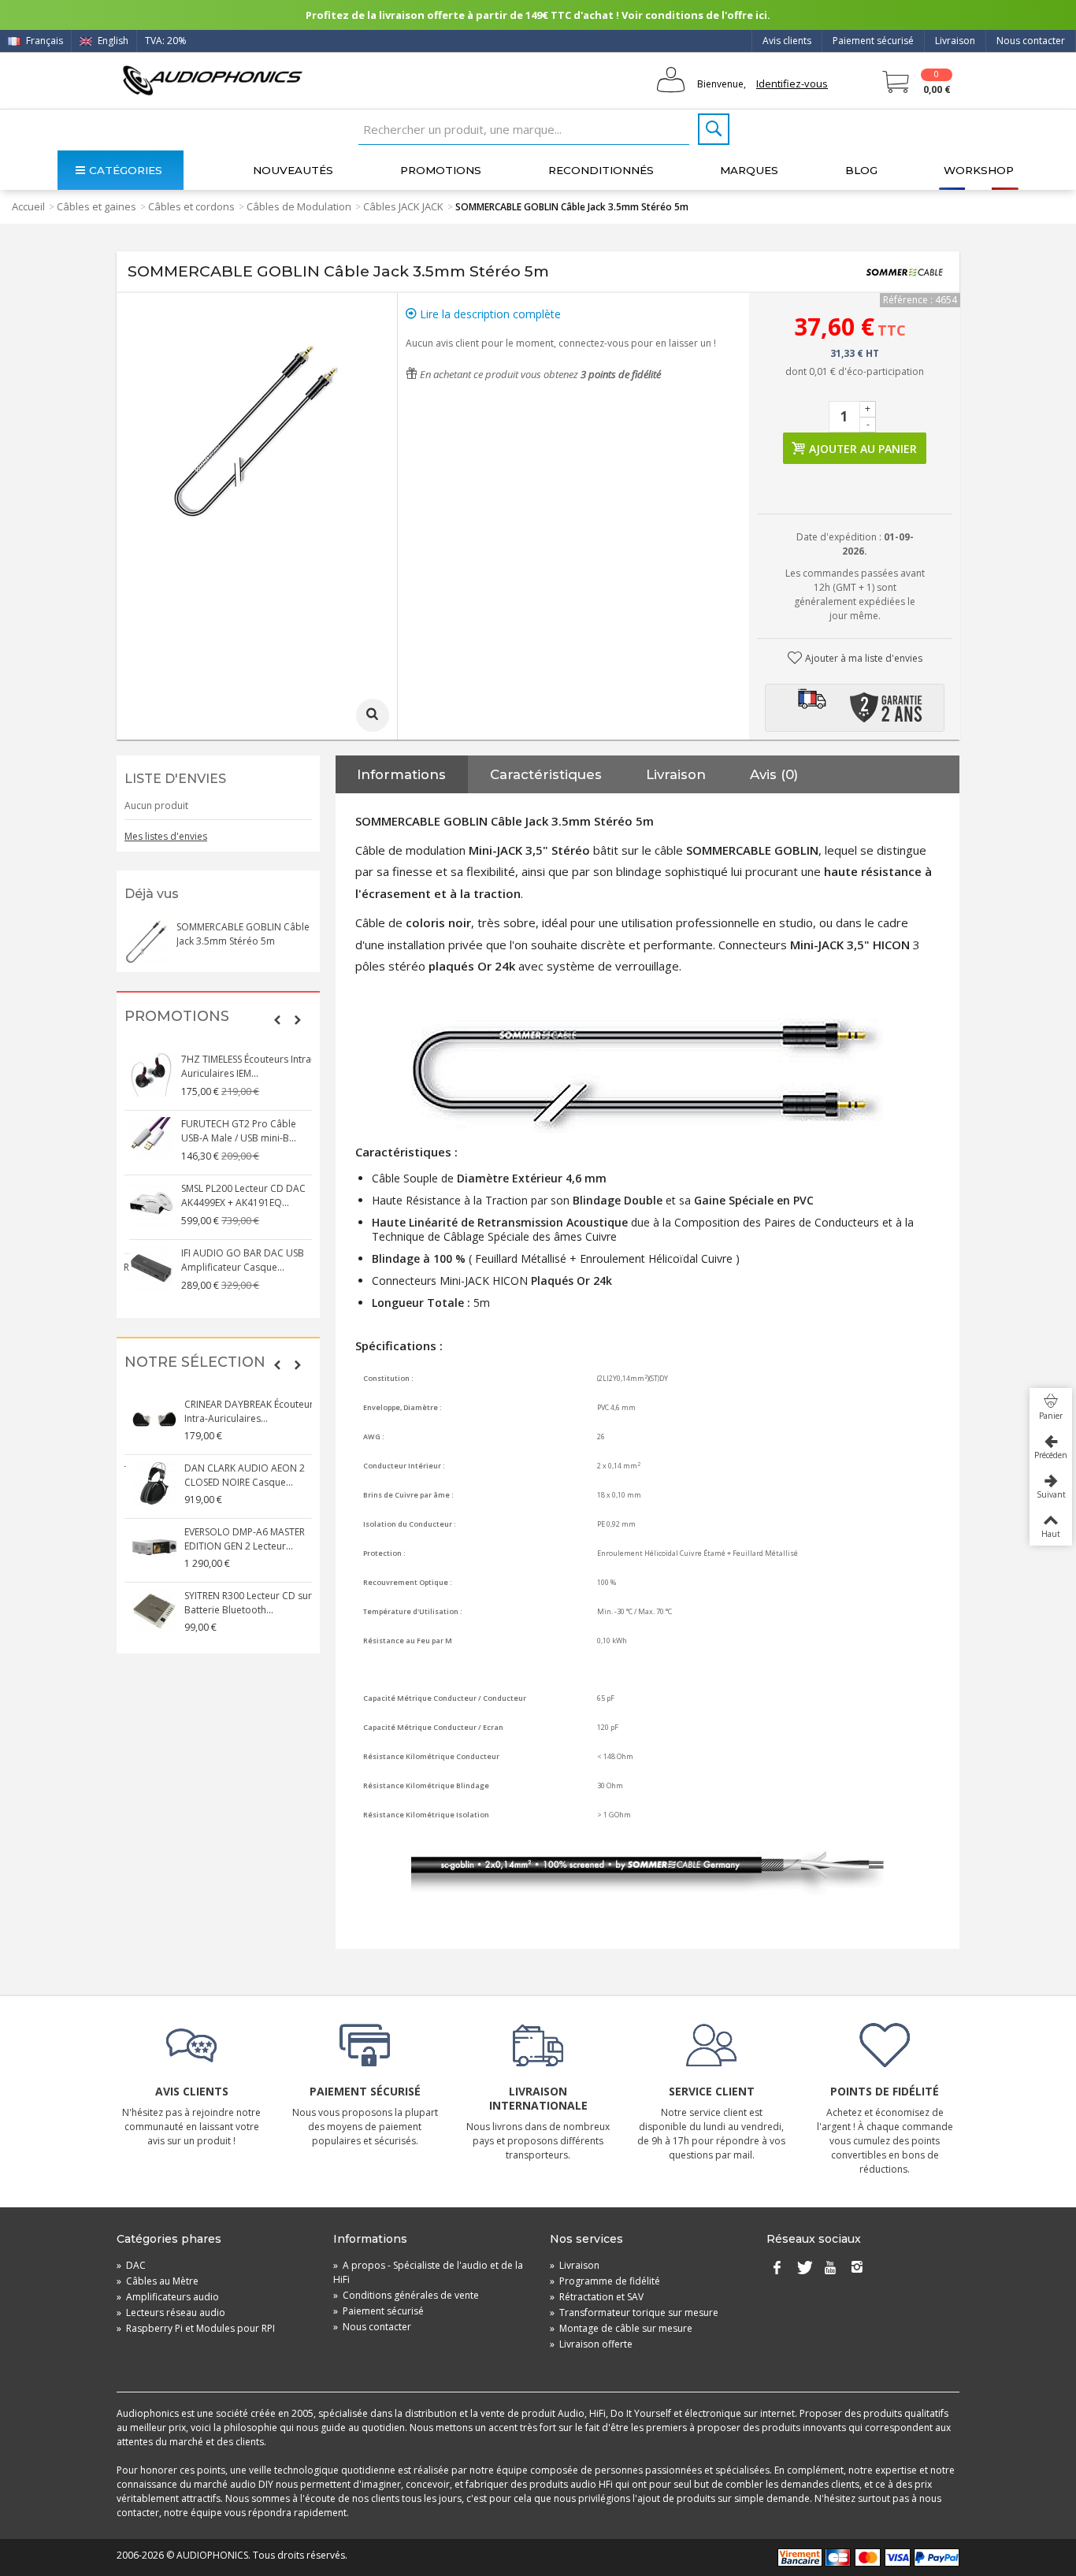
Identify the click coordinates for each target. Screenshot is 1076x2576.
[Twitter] (803, 2269)
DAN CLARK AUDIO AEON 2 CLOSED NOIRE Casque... (237, 1475)
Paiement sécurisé (873, 41)
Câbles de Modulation (299, 206)
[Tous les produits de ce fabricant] (904, 272)
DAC (131, 2265)
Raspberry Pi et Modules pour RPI (196, 2328)
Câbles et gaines (96, 206)
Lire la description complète (489, 314)
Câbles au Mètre (158, 2281)
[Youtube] (830, 2269)
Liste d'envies (175, 779)
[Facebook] (777, 2269)
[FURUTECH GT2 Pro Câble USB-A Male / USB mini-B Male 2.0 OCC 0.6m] (147, 1139)
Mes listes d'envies (166, 836)
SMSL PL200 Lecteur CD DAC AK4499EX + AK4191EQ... (239, 1195)
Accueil (28, 206)
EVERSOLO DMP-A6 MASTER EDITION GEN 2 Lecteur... (237, 1539)
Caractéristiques (546, 774)
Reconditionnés (601, 170)
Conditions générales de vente (406, 2295)
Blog (861, 170)
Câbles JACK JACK (403, 206)
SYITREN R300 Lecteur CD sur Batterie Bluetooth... (240, 1603)
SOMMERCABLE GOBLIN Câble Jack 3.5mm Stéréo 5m (243, 934)
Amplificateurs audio (168, 2297)
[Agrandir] (373, 715)
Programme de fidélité (605, 2281)
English (112, 41)
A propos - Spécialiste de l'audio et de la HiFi (428, 2272)
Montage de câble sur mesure (621, 2328)
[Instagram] (857, 2269)
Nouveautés (293, 170)
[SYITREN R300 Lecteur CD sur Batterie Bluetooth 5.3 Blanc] (147, 1611)
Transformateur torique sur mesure (634, 2312)
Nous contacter (1031, 41)
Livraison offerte (591, 2344)
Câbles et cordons (191, 206)
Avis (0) (774, 774)
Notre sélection (195, 1362)
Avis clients (787, 41)
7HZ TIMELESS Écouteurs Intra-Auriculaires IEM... (243, 1066)
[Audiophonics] (212, 80)
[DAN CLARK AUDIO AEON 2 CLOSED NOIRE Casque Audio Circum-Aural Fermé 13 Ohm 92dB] (147, 1483)
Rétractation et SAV (597, 2297)
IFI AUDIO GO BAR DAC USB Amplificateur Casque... (238, 1260)
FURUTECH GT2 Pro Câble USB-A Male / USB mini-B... (234, 1131)
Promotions (441, 170)
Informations (401, 774)
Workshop (979, 170)
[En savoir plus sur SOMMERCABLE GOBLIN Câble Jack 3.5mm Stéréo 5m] (147, 942)
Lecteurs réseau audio (171, 2312)
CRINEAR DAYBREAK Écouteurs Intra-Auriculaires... (243, 1411)
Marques (749, 170)
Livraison (955, 41)
